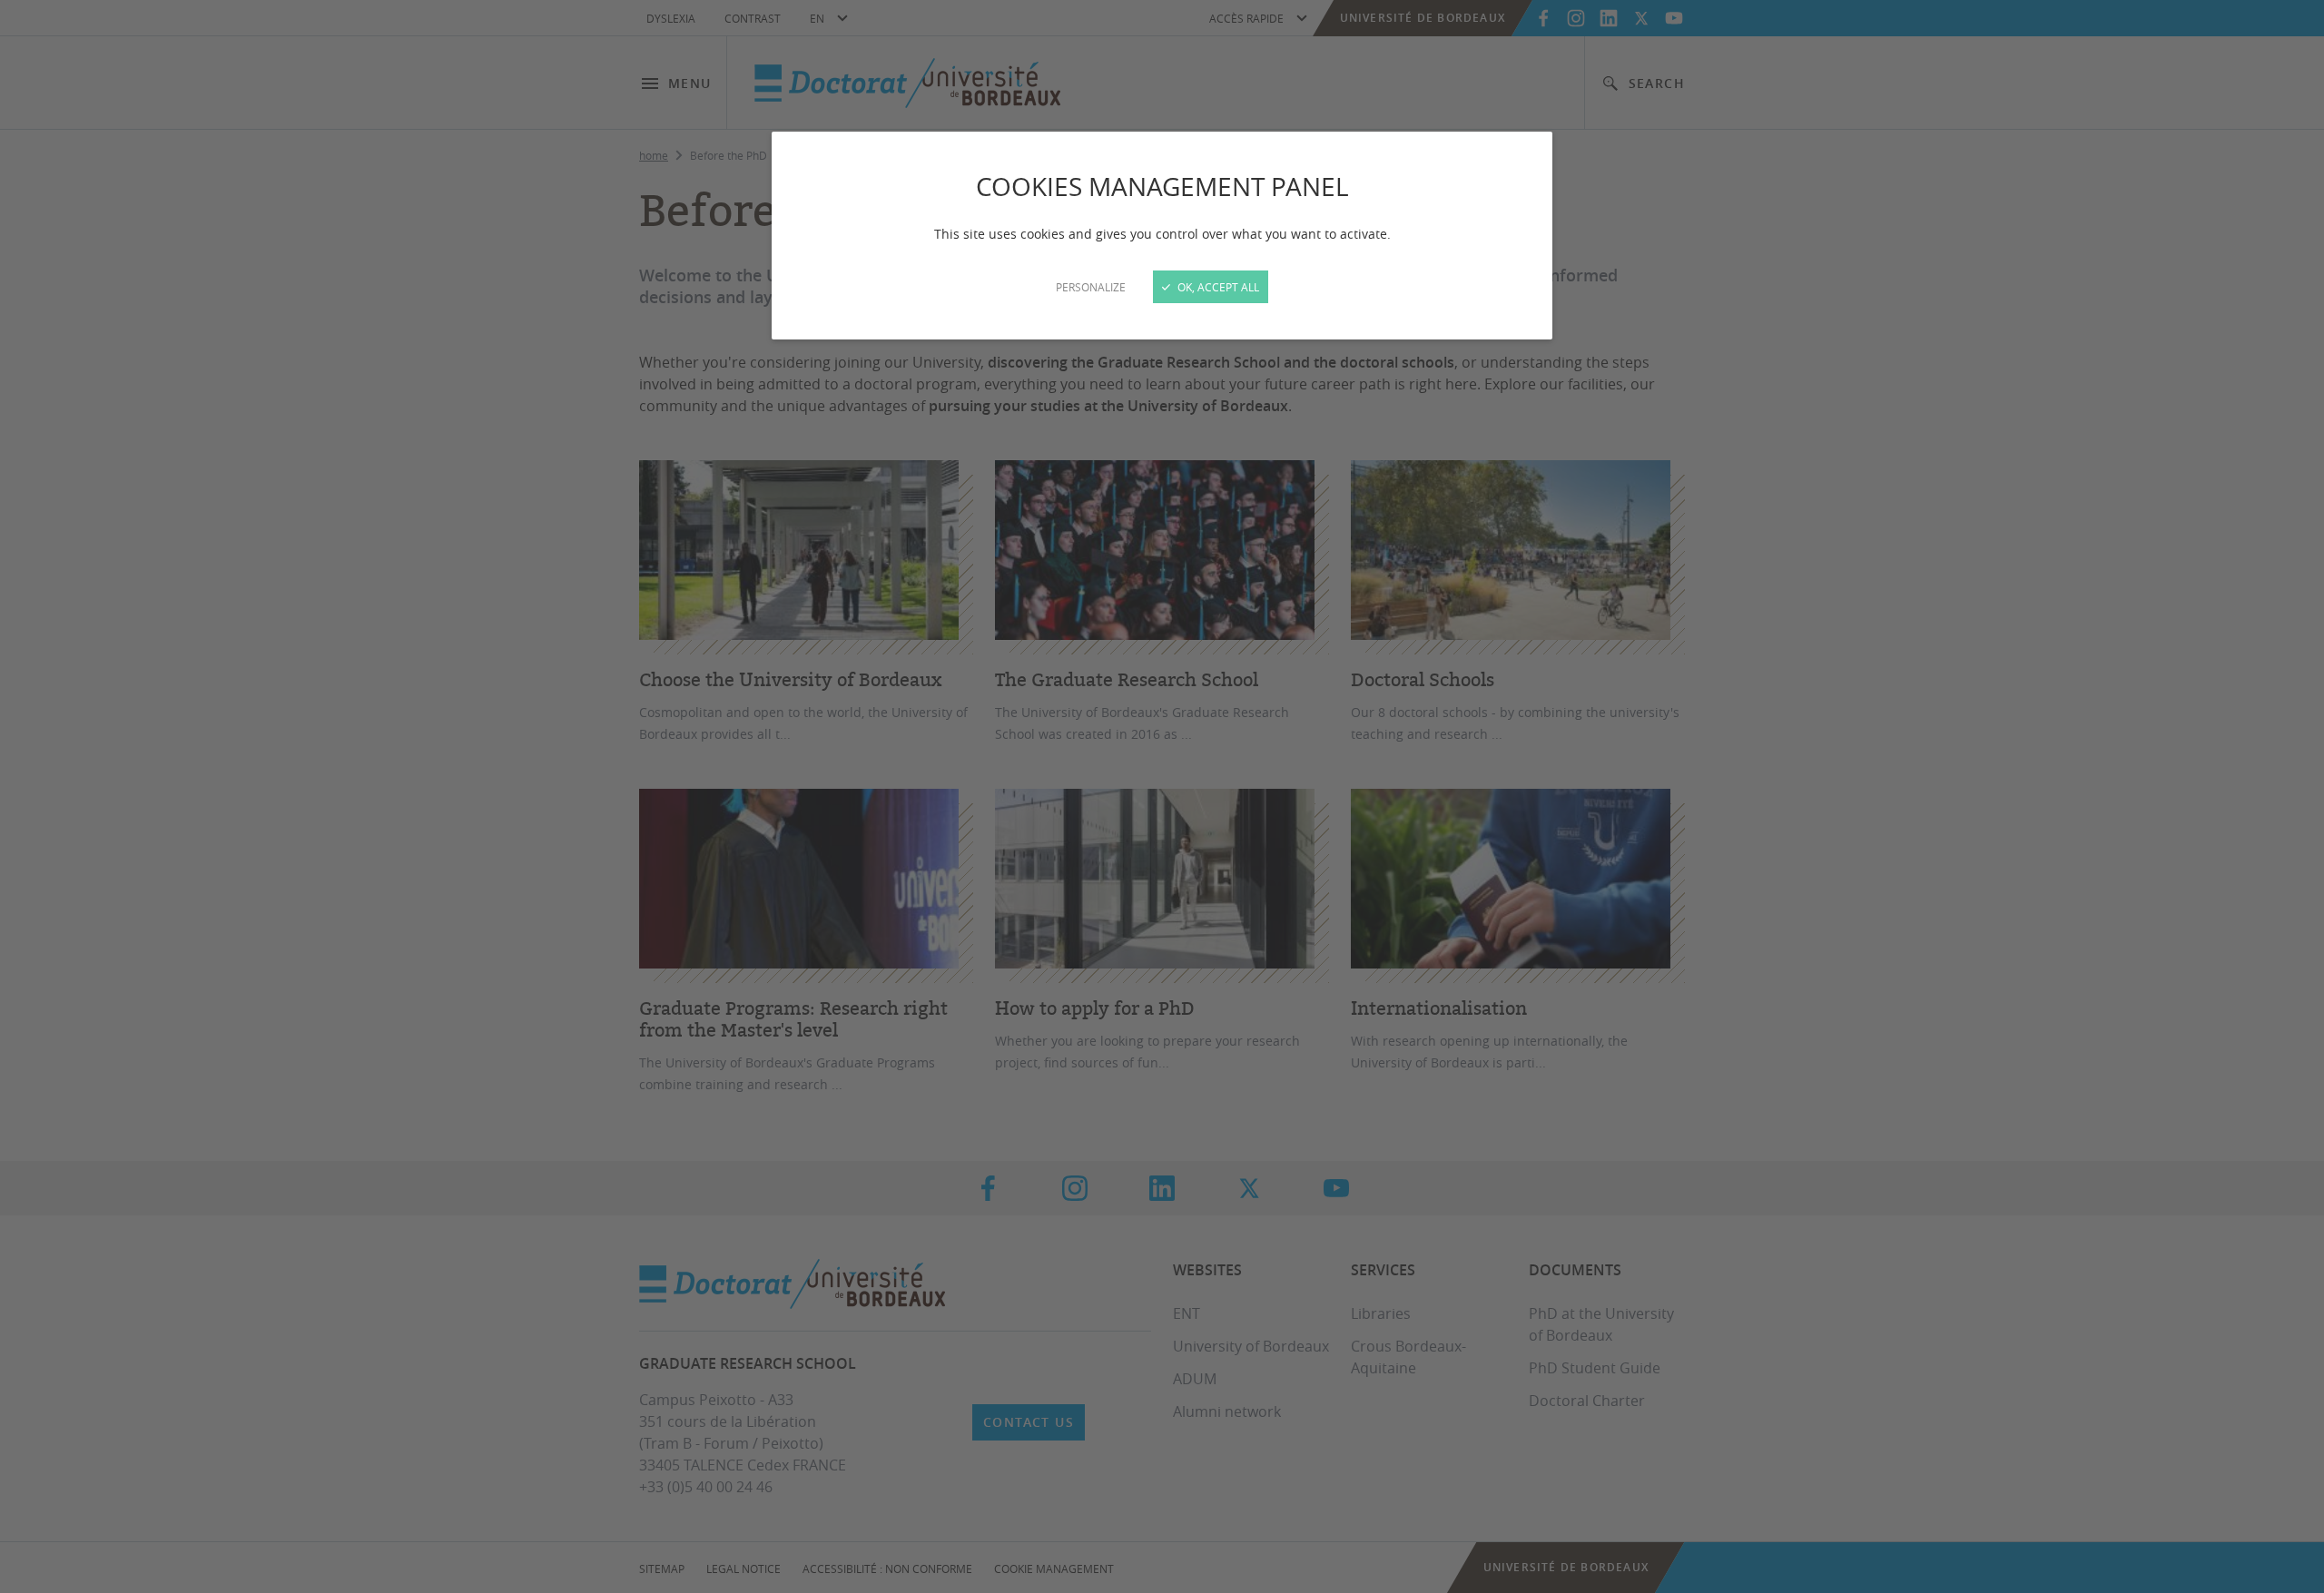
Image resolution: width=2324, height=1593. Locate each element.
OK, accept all (1217, 287)
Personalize (1091, 287)
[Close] (1162, 796)
